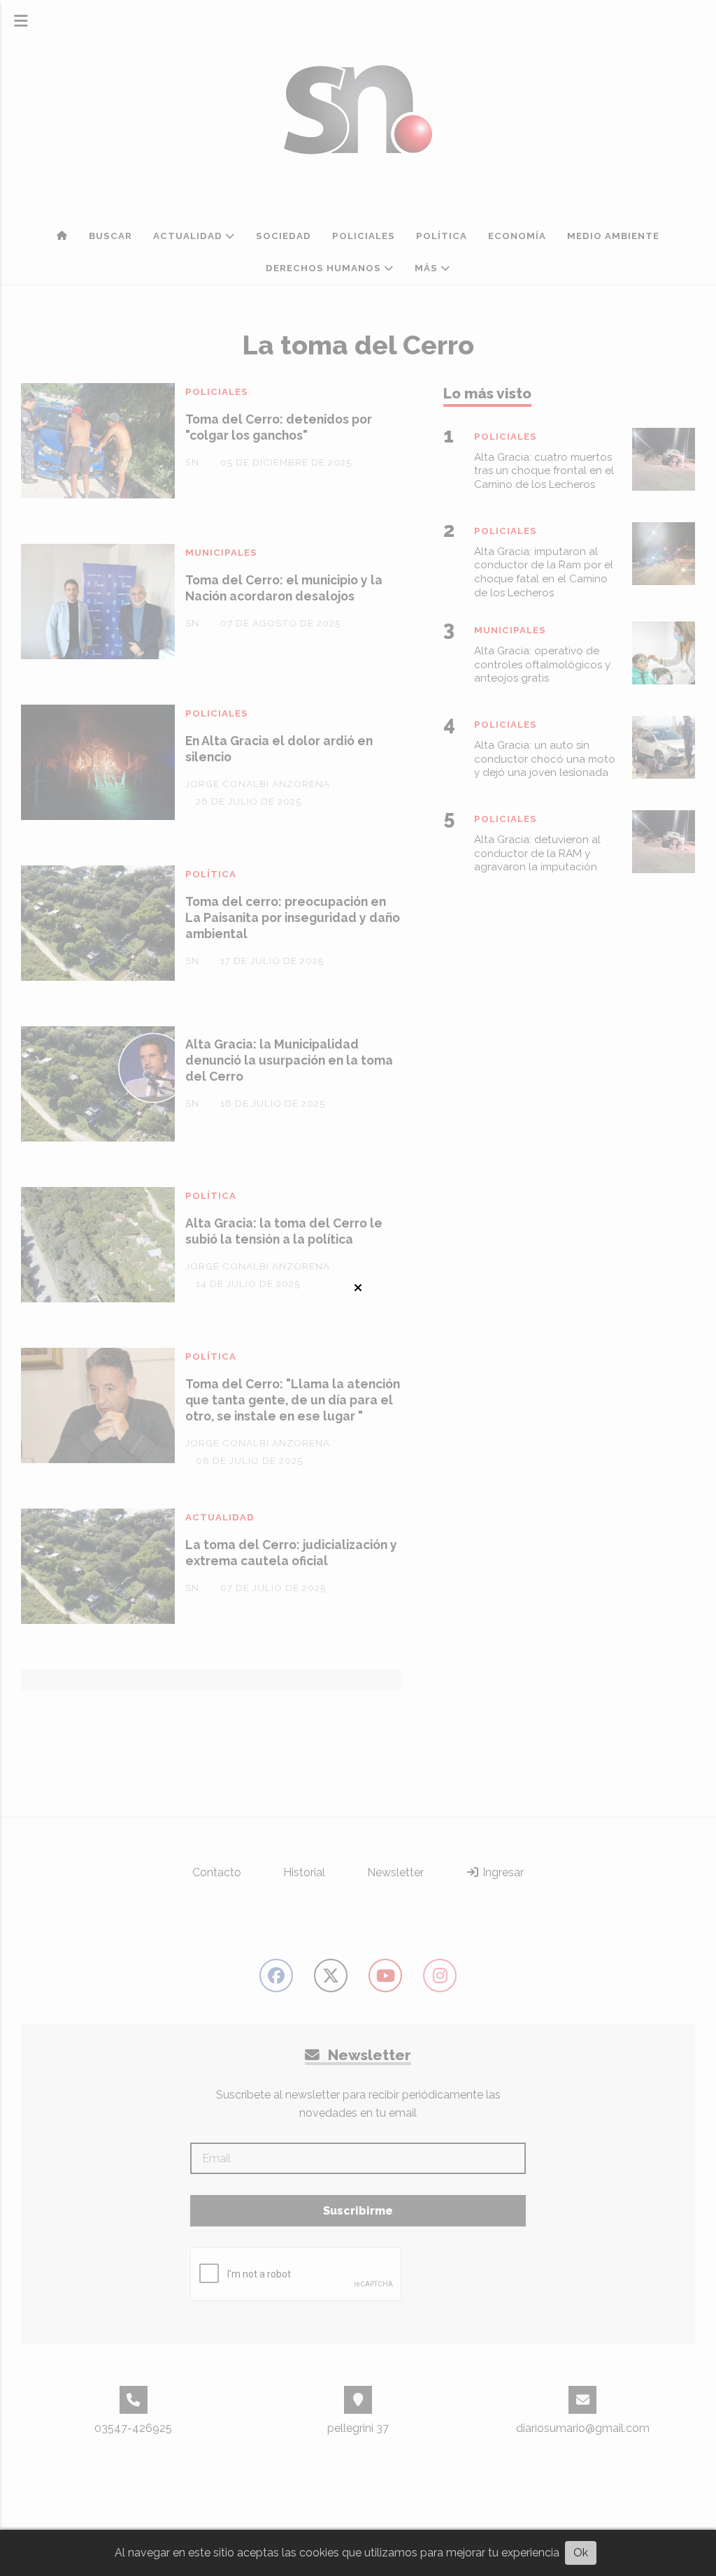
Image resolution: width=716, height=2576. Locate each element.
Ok (581, 2553)
